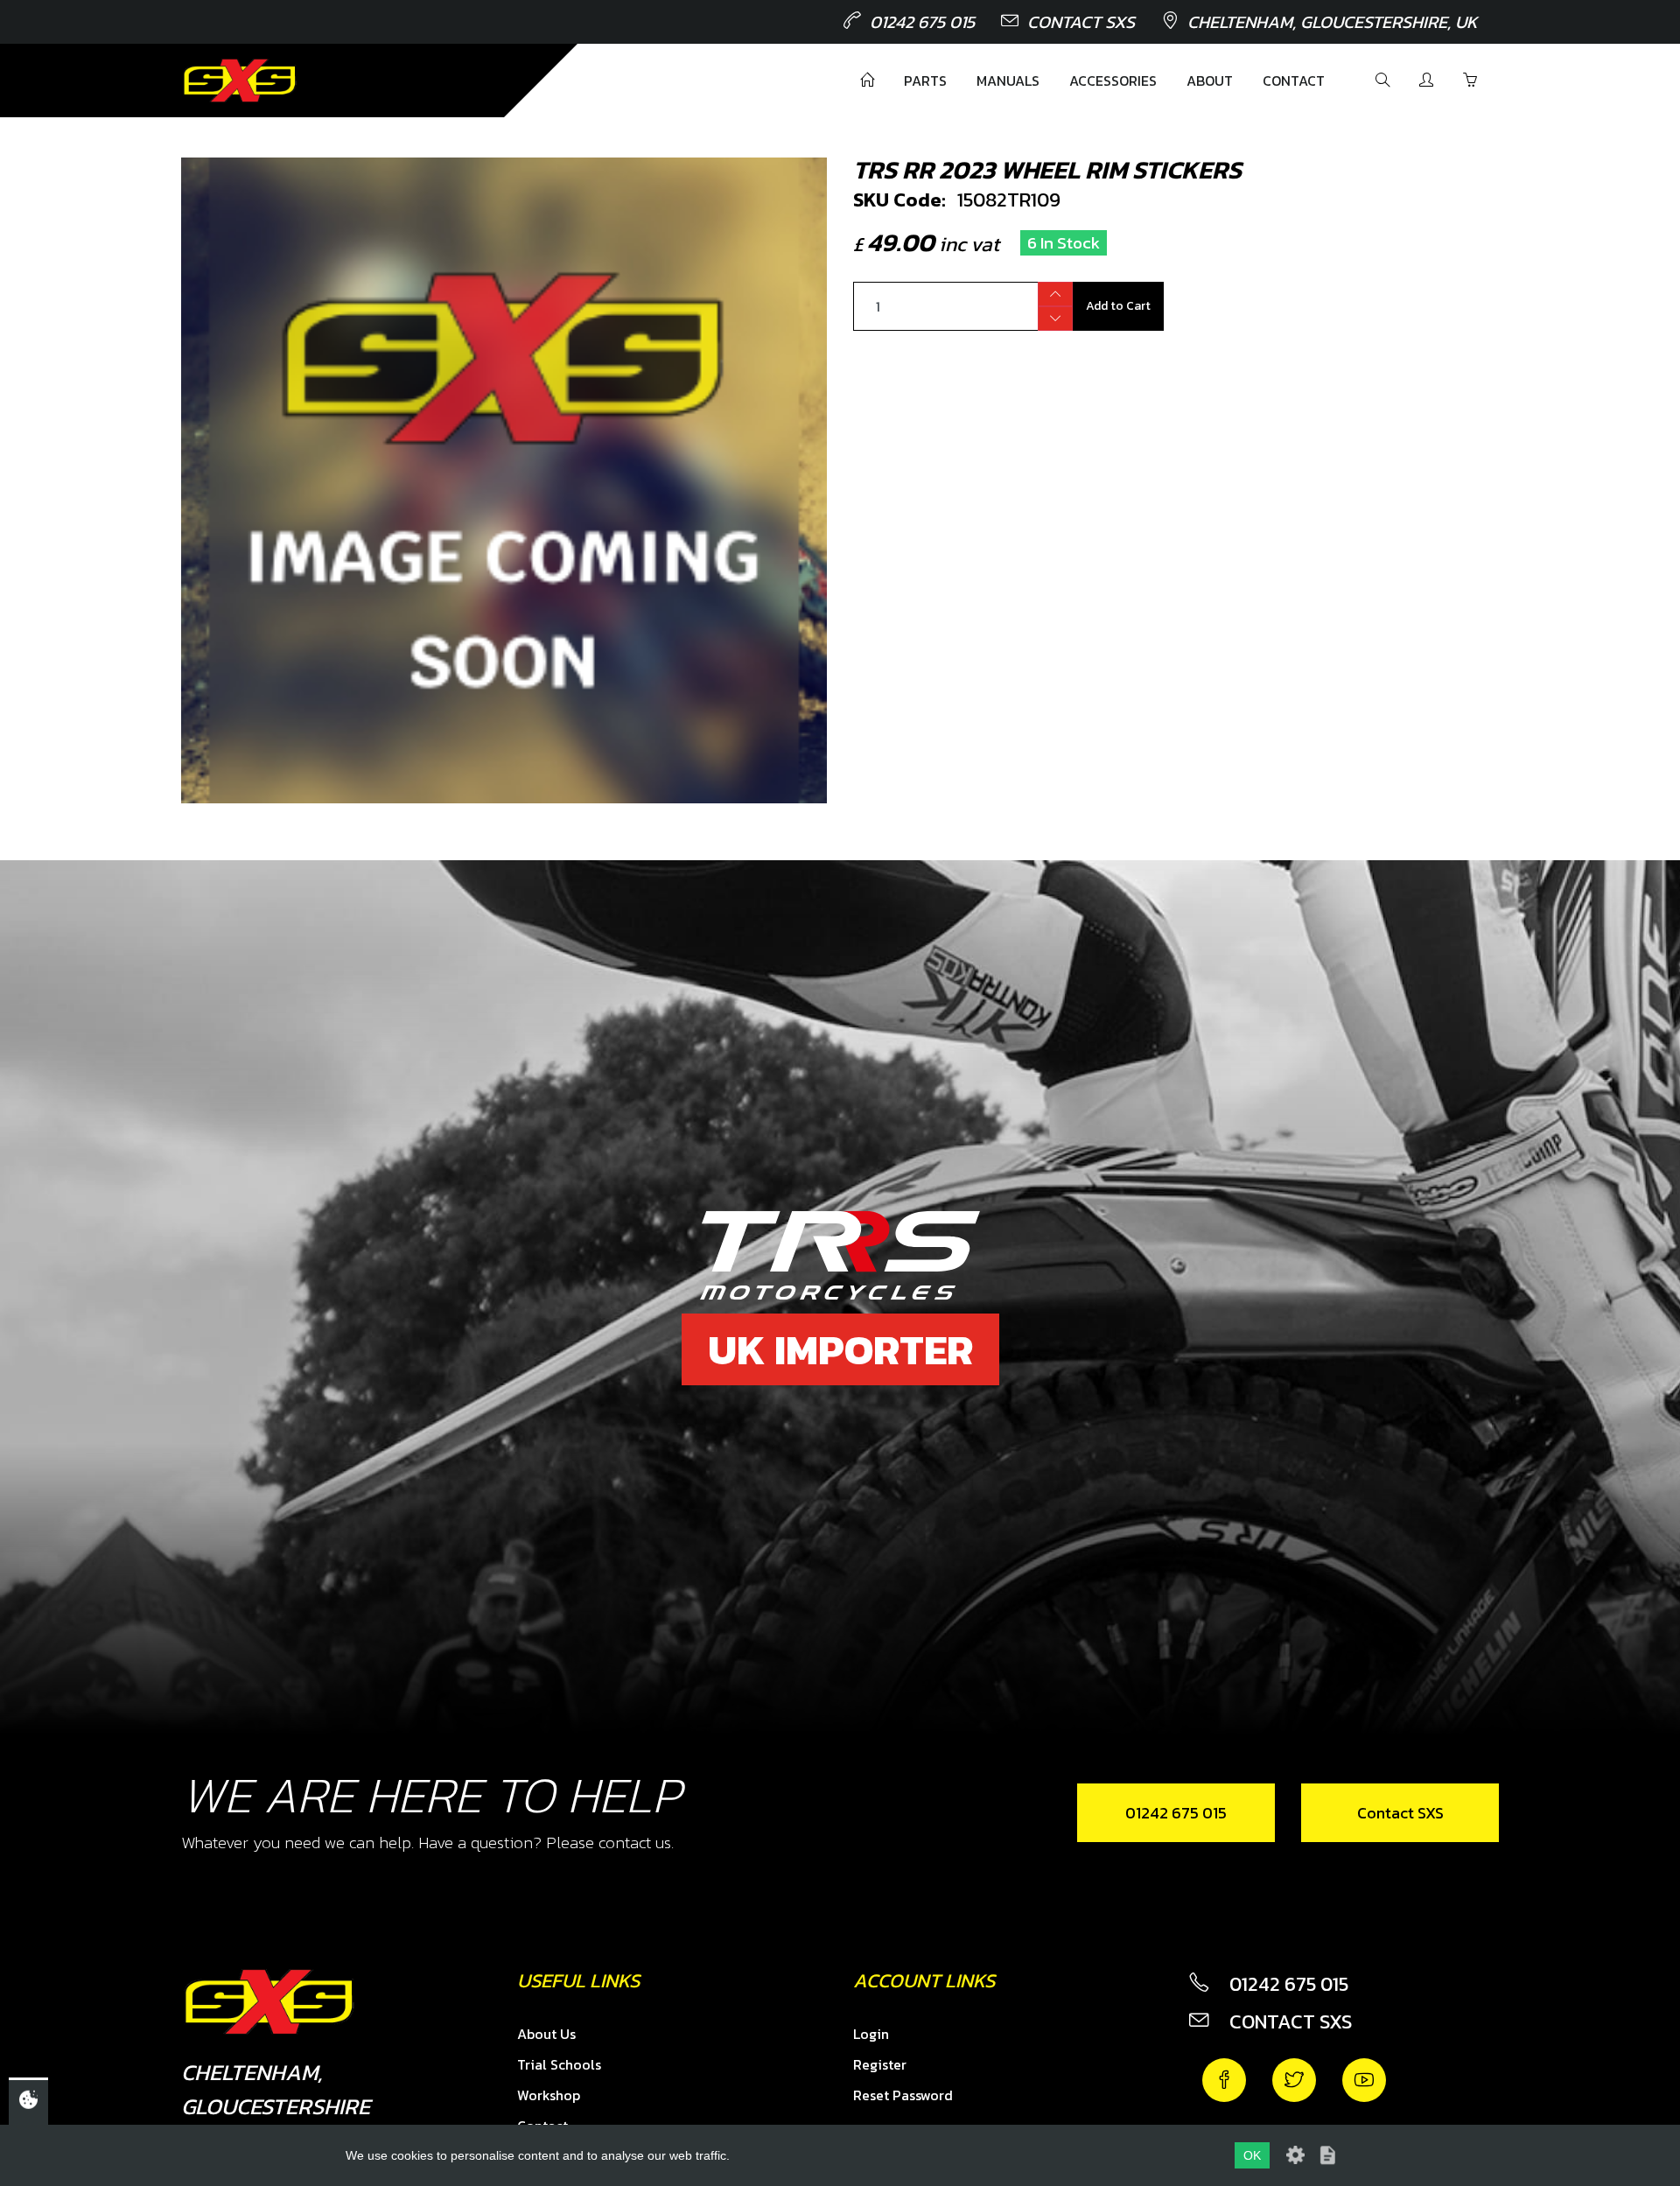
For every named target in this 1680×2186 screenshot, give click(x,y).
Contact (1294, 81)
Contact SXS (1081, 22)
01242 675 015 (922, 22)
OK (1252, 2155)
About (1210, 81)
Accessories (1113, 81)
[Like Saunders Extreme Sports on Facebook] (1224, 2080)
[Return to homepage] (240, 81)
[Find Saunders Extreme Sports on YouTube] (1364, 2080)
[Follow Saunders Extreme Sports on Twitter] (1294, 2080)
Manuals (1008, 81)
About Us (546, 2034)
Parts (925, 81)
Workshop (549, 2095)
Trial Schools (559, 2064)
